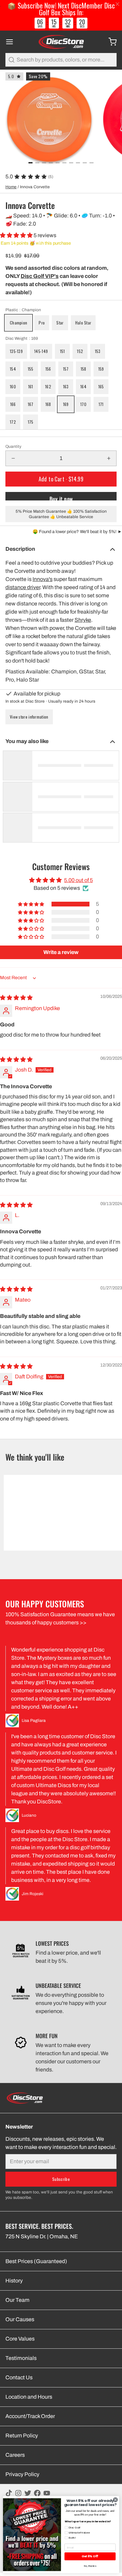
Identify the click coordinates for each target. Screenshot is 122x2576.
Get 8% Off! (90, 2556)
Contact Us (19, 2377)
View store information (29, 717)
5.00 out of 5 (78, 880)
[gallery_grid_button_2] (44, 163)
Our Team (17, 2300)
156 (48, 369)
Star (60, 323)
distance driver (23, 587)
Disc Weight (22, 338)
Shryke (83, 620)
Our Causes (20, 2319)
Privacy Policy (22, 2474)
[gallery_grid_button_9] (91, 163)
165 (101, 386)
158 (84, 369)
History (14, 2281)
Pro (42, 323)
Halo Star (83, 323)
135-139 (16, 351)
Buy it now (61, 498)
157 (66, 369)
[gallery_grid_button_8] (85, 163)
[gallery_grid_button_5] (64, 163)
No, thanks (90, 2566)
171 (101, 404)
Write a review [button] (61, 952)
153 (98, 351)
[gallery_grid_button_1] (37, 163)
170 (83, 404)
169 (66, 404)
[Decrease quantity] (13, 458)
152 (80, 351)
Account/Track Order (30, 2416)
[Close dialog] (115, 2500)
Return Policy (22, 2436)
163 (66, 386)
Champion (18, 323)
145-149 (41, 351)
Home (11, 187)
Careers (15, 2455)
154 (13, 369)
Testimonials (21, 2358)
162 (48, 386)
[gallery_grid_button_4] (58, 163)
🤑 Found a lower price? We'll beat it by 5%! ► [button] (77, 532)
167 (31, 404)
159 (101, 369)
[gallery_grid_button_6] (71, 163)
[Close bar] (118, 4)
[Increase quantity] (109, 458)
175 (31, 422)
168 (48, 404)
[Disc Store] (61, 42)
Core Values (20, 2339)
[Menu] (12, 42)
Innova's (43, 579)
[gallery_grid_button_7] (78, 163)
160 (13, 386)
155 (31, 369)
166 (13, 404)
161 (31, 386)
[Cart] (110, 42)
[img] (16, 998)
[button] (17, 235)
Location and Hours (29, 2397)
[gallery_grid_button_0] (30, 163)
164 (83, 386)
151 (63, 351)
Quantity (13, 446)
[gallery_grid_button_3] (51, 163)
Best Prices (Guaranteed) (36, 2261)
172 (13, 422)
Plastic (23, 310)
